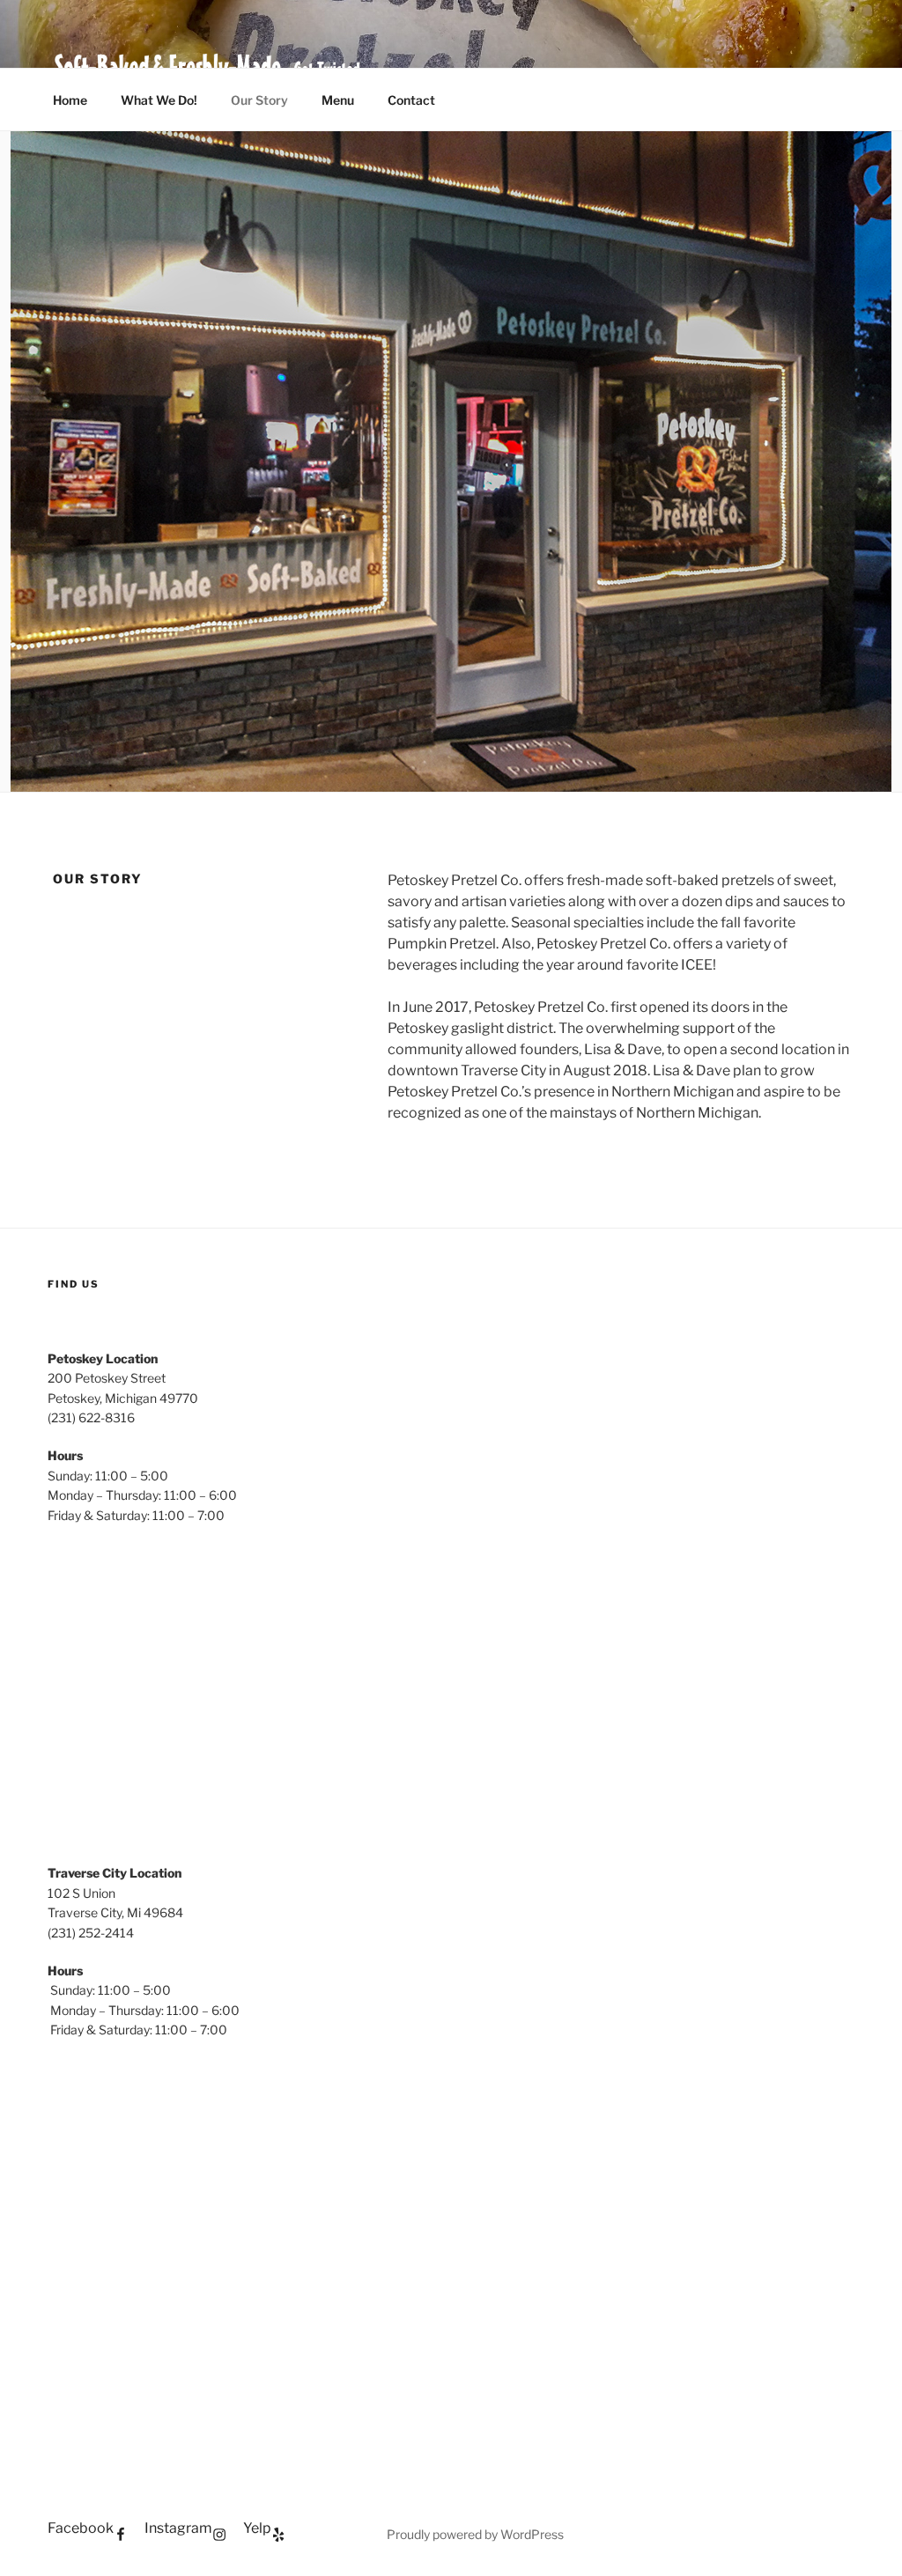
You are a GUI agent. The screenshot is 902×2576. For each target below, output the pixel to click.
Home (70, 100)
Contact (411, 100)
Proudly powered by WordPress (475, 2534)
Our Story (259, 100)
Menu (338, 100)
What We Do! (159, 100)
